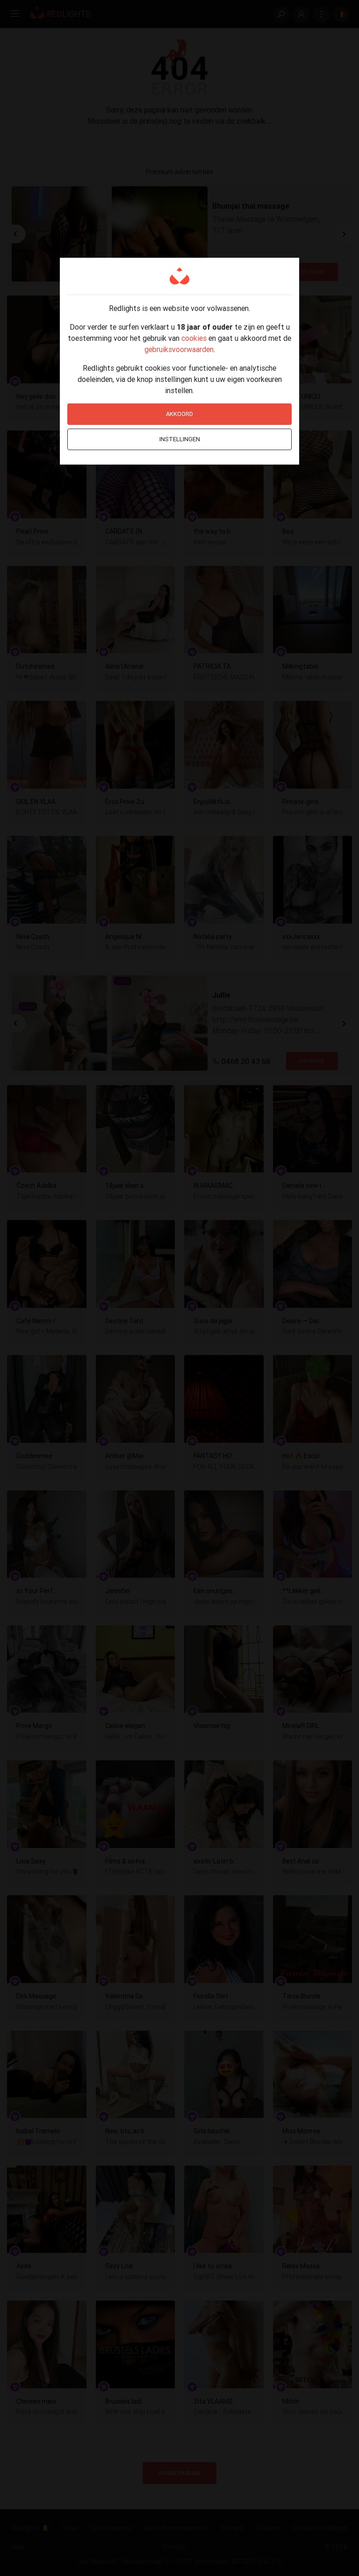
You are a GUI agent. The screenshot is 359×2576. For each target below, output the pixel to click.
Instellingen (180, 439)
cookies (194, 338)
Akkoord (179, 414)
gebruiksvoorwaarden (179, 349)
